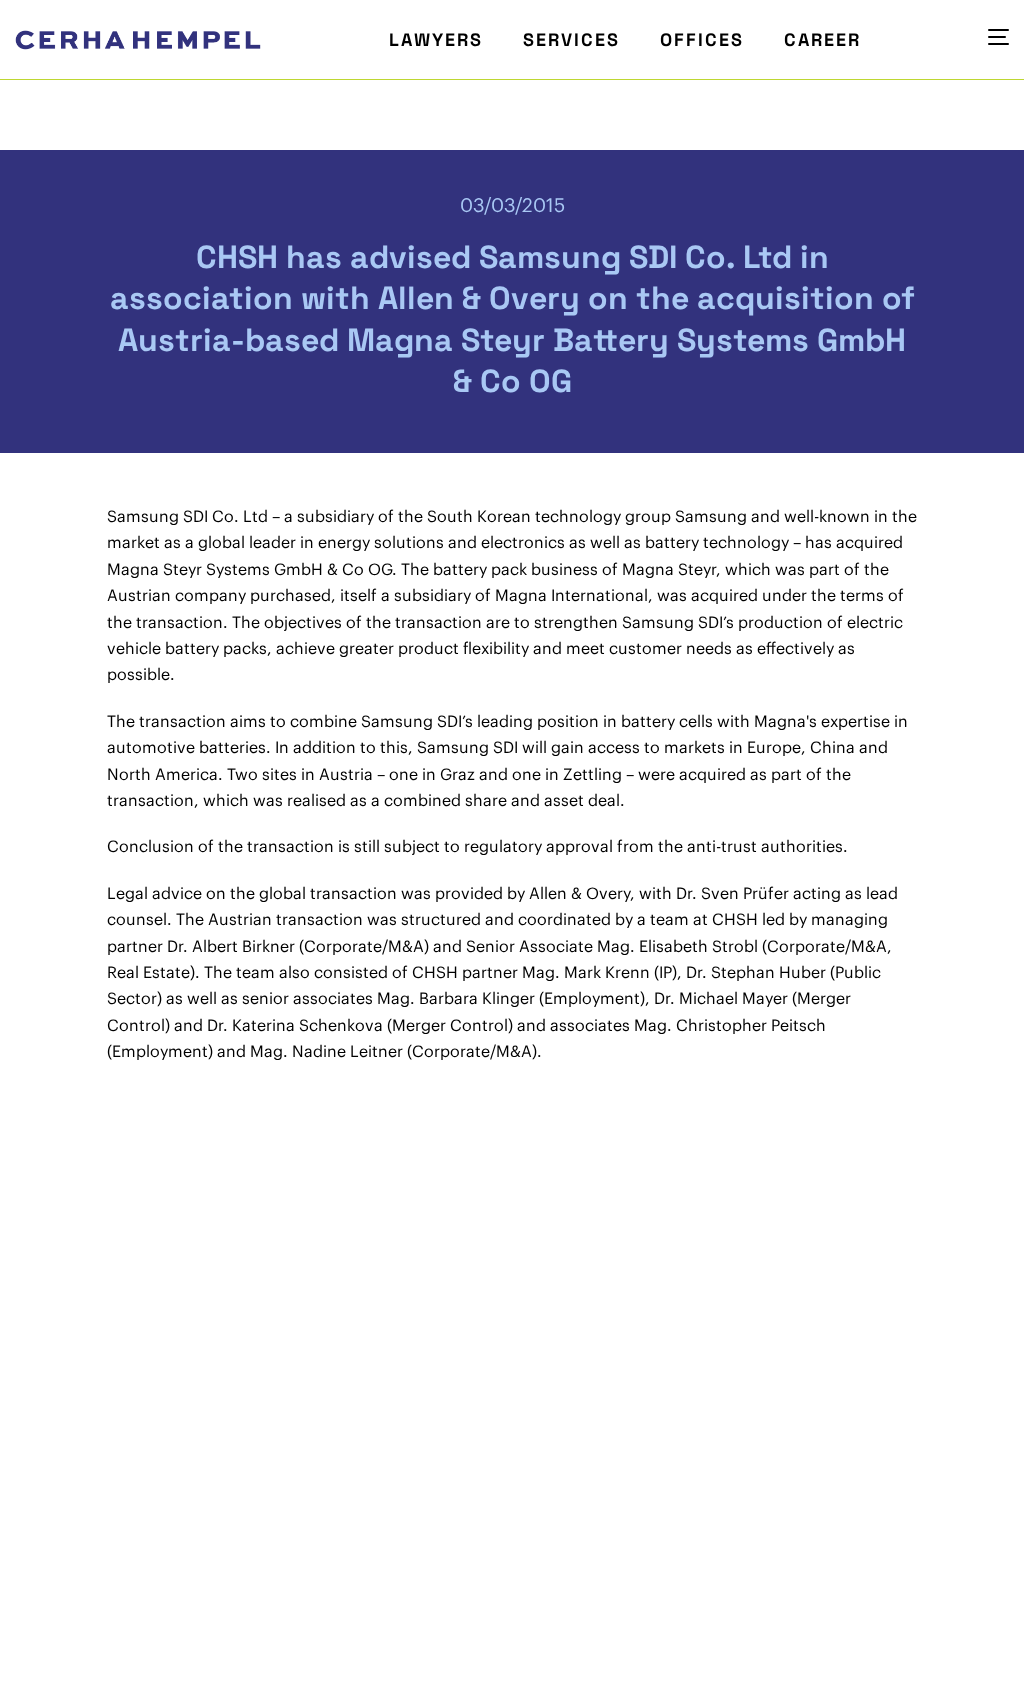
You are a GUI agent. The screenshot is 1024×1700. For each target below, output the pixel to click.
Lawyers (436, 39)
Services (571, 39)
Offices (702, 39)
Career (822, 39)
